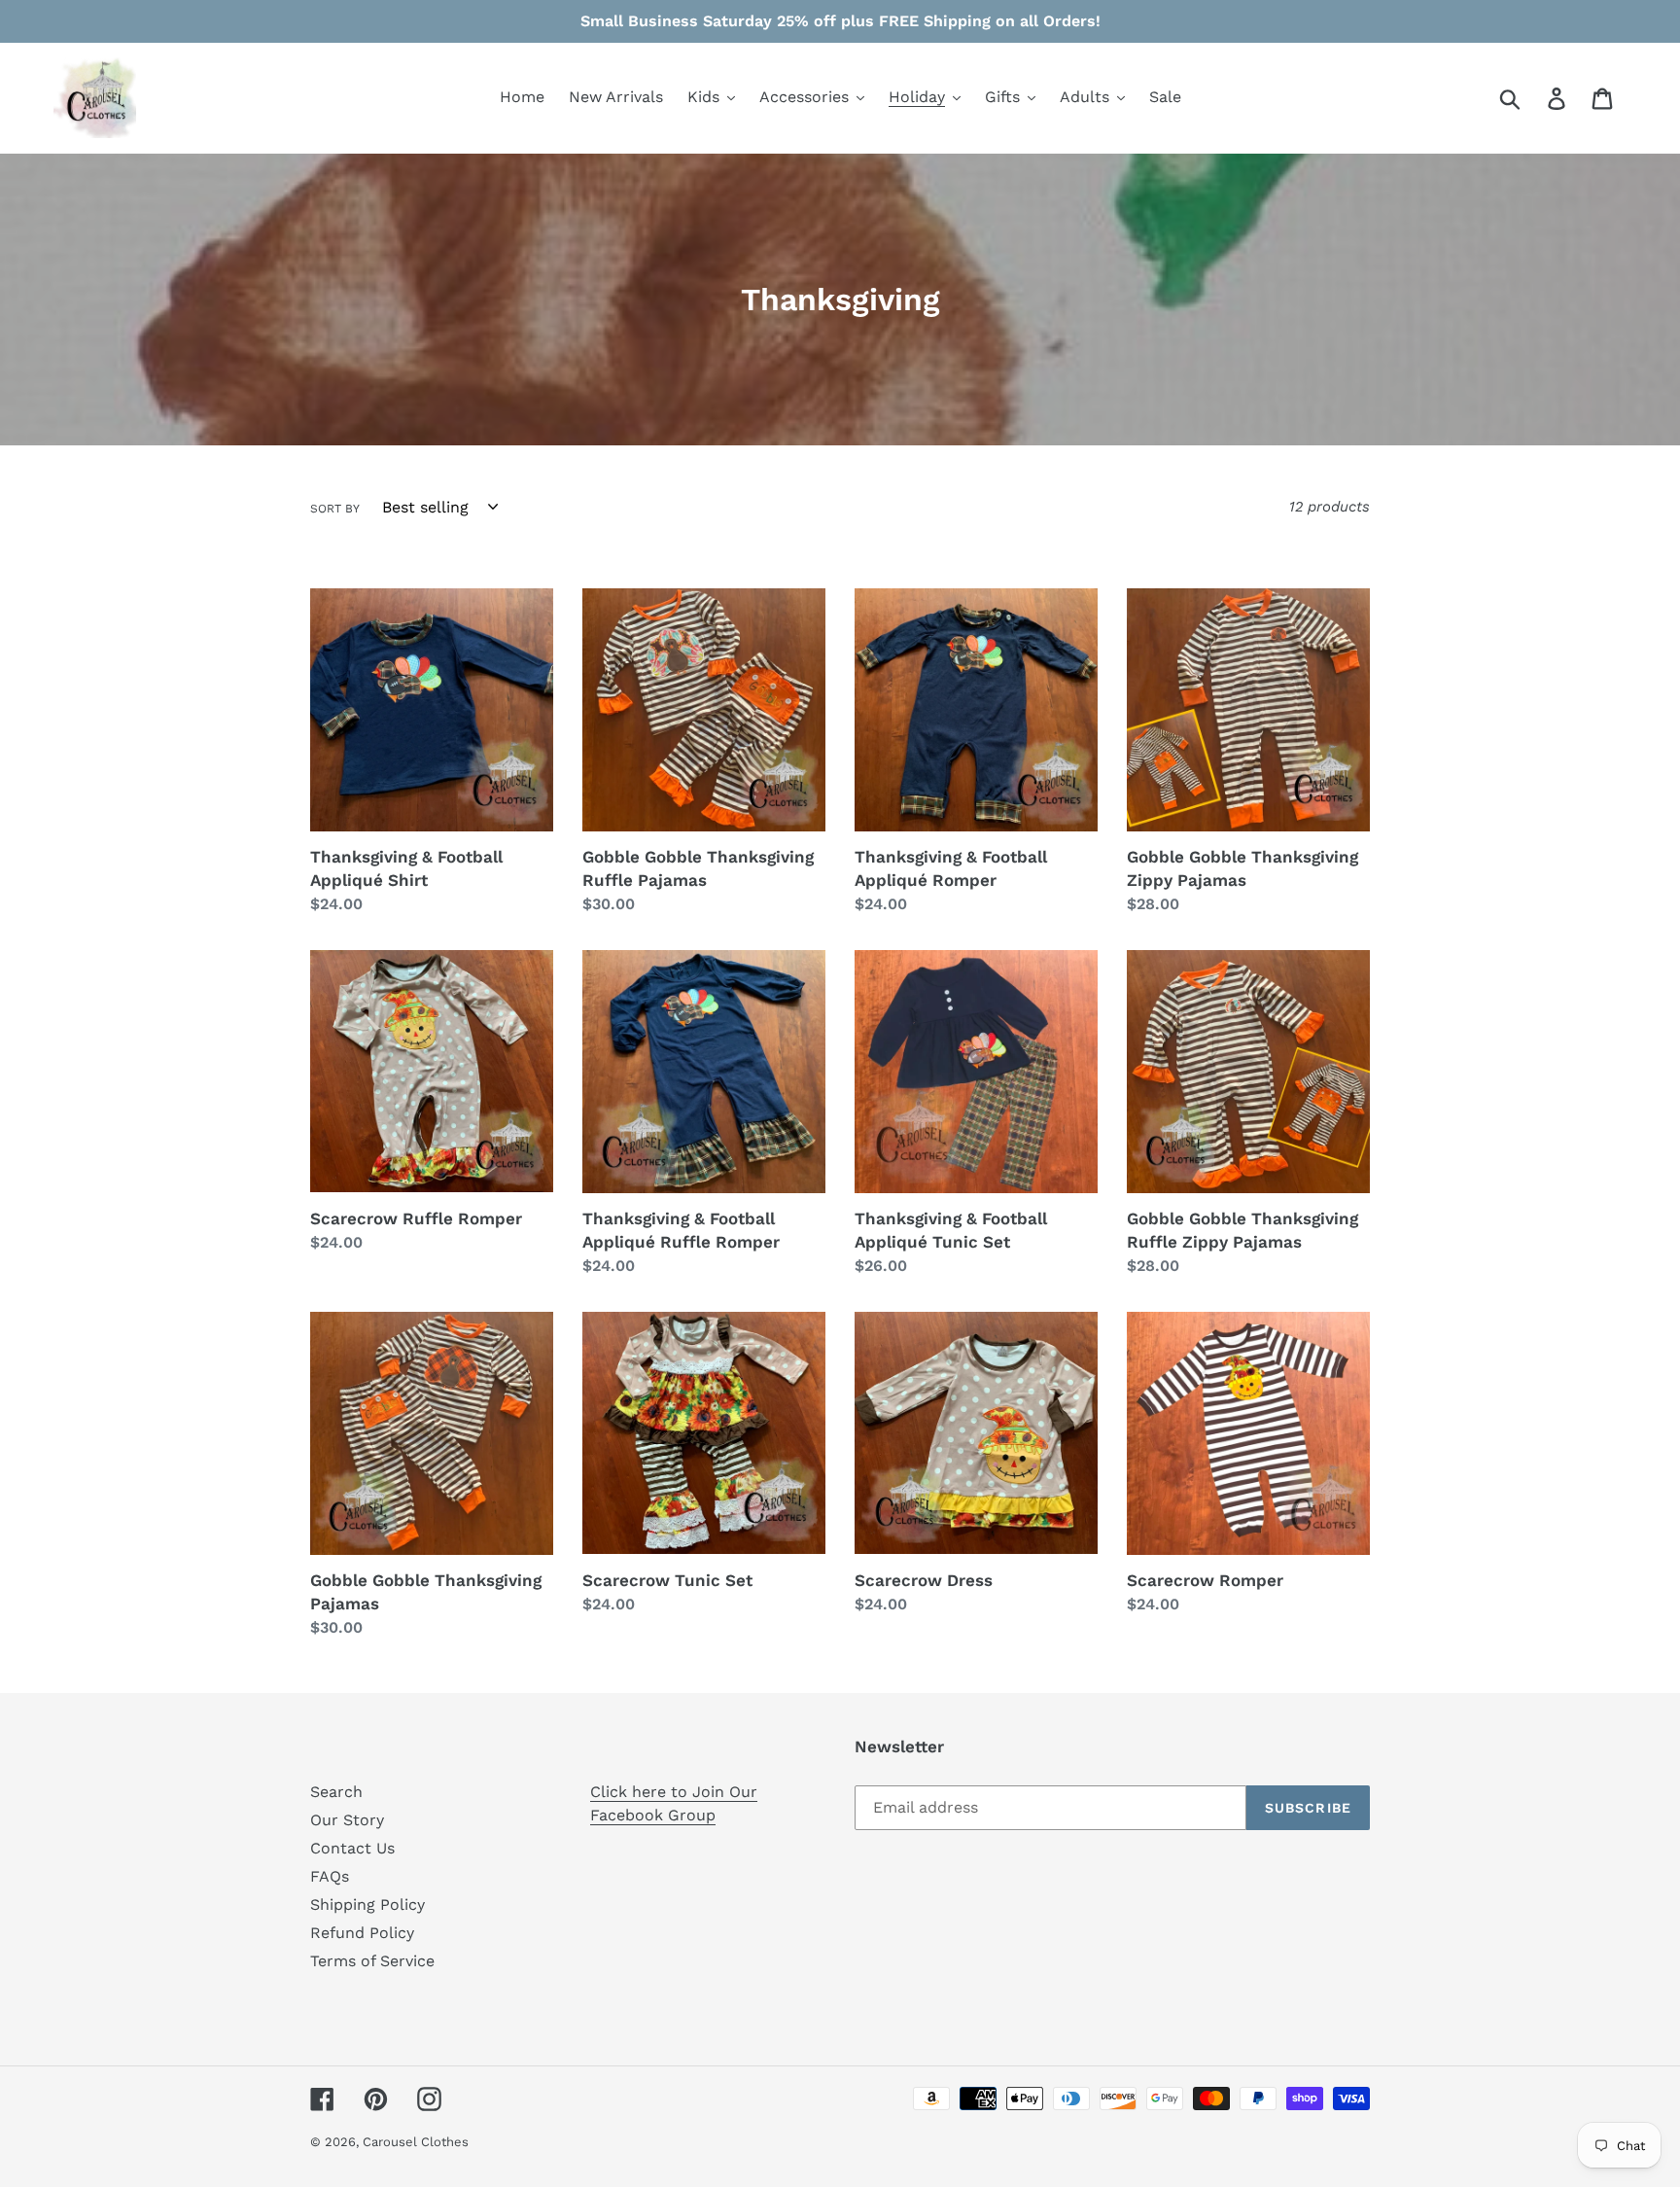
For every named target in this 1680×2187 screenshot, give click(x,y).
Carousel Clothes (416, 2142)
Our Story (347, 1820)
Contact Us (352, 1848)
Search (336, 1792)
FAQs (330, 1876)
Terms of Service (372, 1961)
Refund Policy (362, 1933)
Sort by (335, 509)
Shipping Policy (367, 1905)
